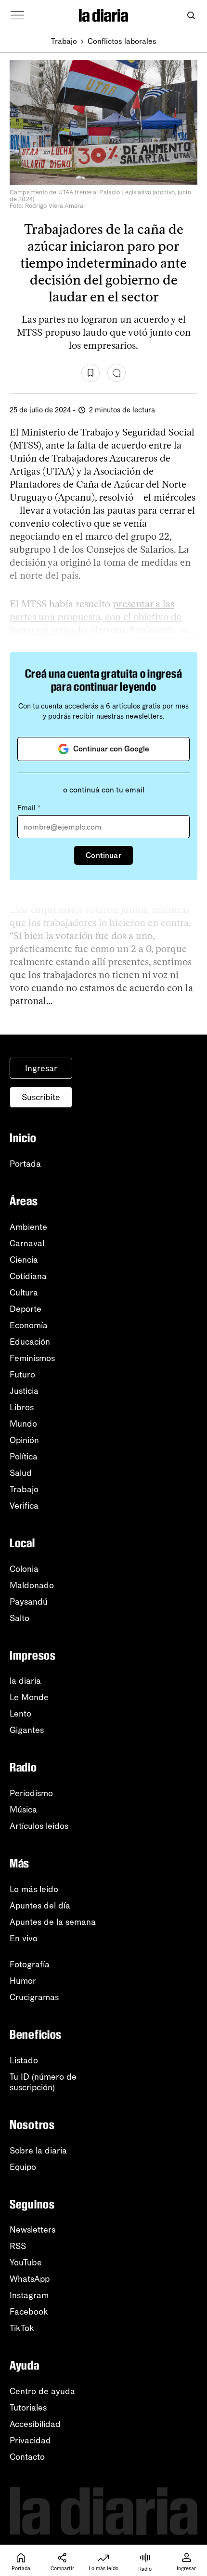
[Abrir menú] (17, 15)
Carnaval (27, 1243)
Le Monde (29, 1697)
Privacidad (30, 2440)
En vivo (24, 1938)
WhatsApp (30, 2279)
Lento (20, 1714)
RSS (18, 2246)
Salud (21, 1473)
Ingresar (41, 1068)
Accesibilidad (35, 2424)
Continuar (103, 855)
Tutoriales (28, 2408)
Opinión (24, 1440)
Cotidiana (28, 1276)
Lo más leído (34, 1889)
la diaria (25, 1681)
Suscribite (41, 1097)
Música (23, 1810)
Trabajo (64, 41)
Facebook (29, 2312)
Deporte (26, 1309)
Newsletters (32, 2230)
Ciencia (24, 1260)
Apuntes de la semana (53, 1922)
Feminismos (32, 1358)
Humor (23, 1981)
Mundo (23, 1424)
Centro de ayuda (42, 2391)
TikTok (22, 2328)
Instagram (29, 2295)
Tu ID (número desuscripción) (43, 2082)
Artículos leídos (39, 1826)
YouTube (26, 2263)
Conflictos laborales (122, 41)
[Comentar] (116, 373)
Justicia (24, 1391)
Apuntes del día (40, 1906)
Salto (19, 1618)
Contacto (27, 2457)
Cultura (24, 1293)
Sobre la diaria (38, 2151)
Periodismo (31, 1793)
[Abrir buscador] (191, 16)
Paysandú (29, 1602)
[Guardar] (91, 373)
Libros (22, 1407)
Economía (29, 1325)
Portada (25, 1164)
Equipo (23, 2167)
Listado (24, 2060)
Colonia (24, 1569)
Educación (30, 1342)
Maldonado (32, 1585)
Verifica (24, 1506)
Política (24, 1457)
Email (29, 808)
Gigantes (27, 1730)
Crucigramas (34, 1997)
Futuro (22, 1375)
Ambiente (28, 1227)
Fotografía (30, 1964)
